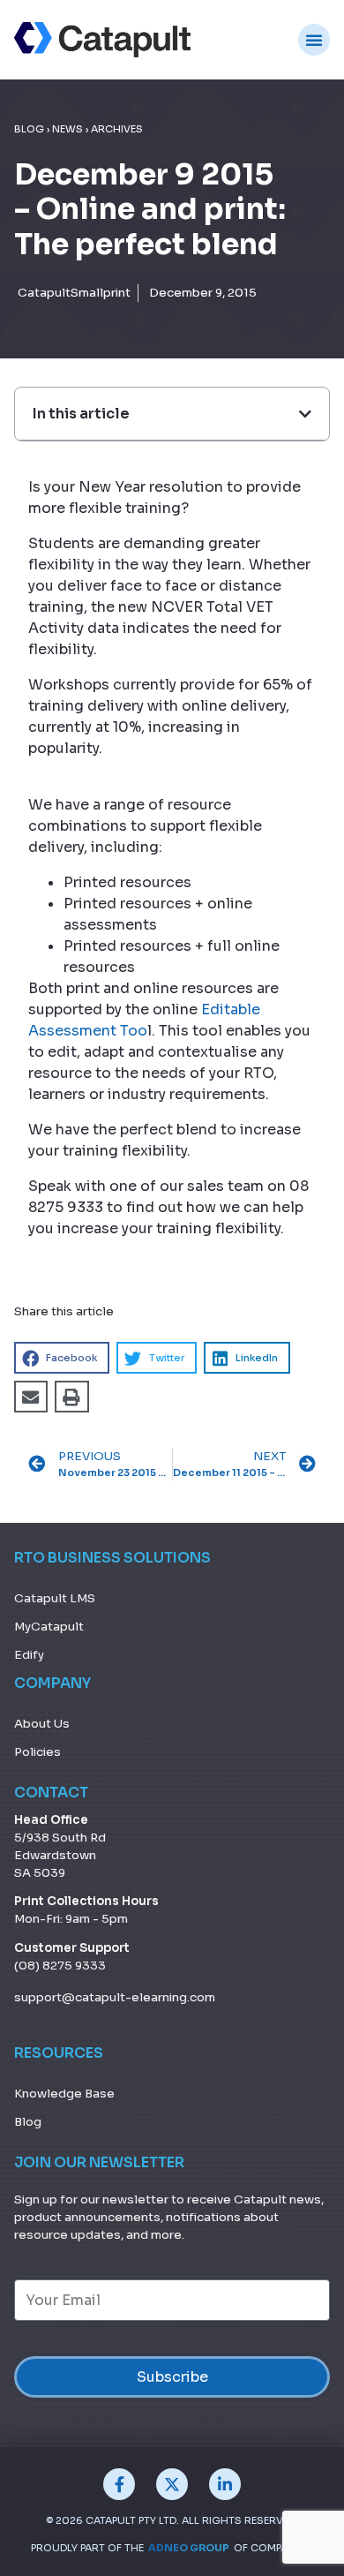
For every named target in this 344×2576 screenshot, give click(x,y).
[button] (62, 1358)
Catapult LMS (55, 1598)
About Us (42, 1724)
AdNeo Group (189, 2548)
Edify (29, 1655)
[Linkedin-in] (225, 2484)
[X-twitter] (172, 2484)
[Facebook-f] (119, 2484)
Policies (37, 1752)
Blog (29, 129)
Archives (117, 129)
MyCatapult (49, 1627)
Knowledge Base (64, 2094)
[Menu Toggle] (314, 40)
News (67, 129)
